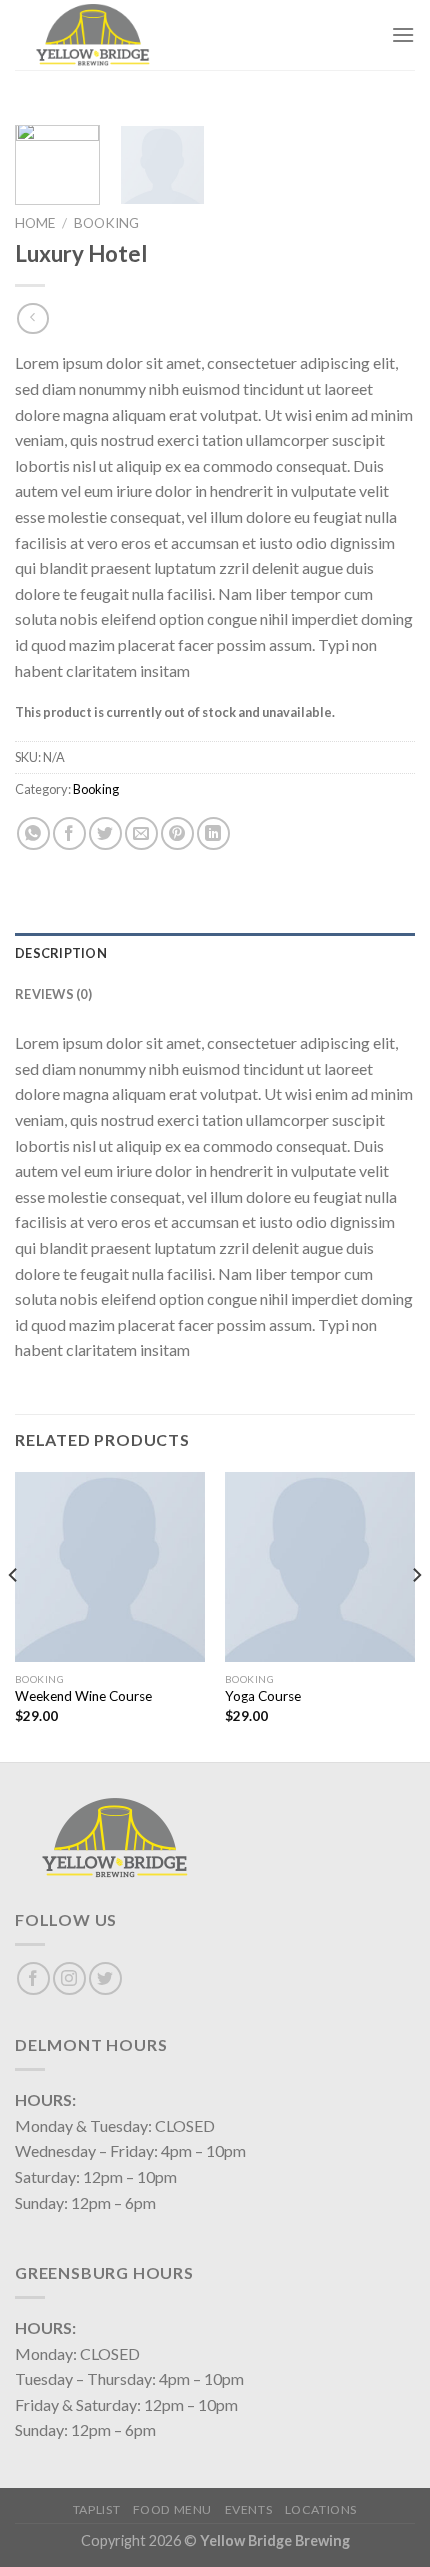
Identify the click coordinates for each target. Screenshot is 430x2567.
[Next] (416, 1615)
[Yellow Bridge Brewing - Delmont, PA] (115, 35)
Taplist (96, 2509)
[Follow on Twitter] (105, 1978)
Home (35, 223)
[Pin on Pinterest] (177, 833)
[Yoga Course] (320, 1567)
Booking (106, 223)
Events (249, 2509)
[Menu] (403, 34)
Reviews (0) (53, 994)
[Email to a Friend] (141, 833)
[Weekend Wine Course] (110, 1567)
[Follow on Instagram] (69, 1978)
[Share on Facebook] (69, 833)
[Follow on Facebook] (33, 1978)
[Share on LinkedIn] (213, 833)
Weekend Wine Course (83, 1696)
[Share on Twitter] (105, 833)
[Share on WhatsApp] (33, 833)
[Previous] (14, 1615)
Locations (321, 2509)
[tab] (215, 953)
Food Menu (173, 2509)
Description (61, 953)
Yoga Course (263, 1696)
